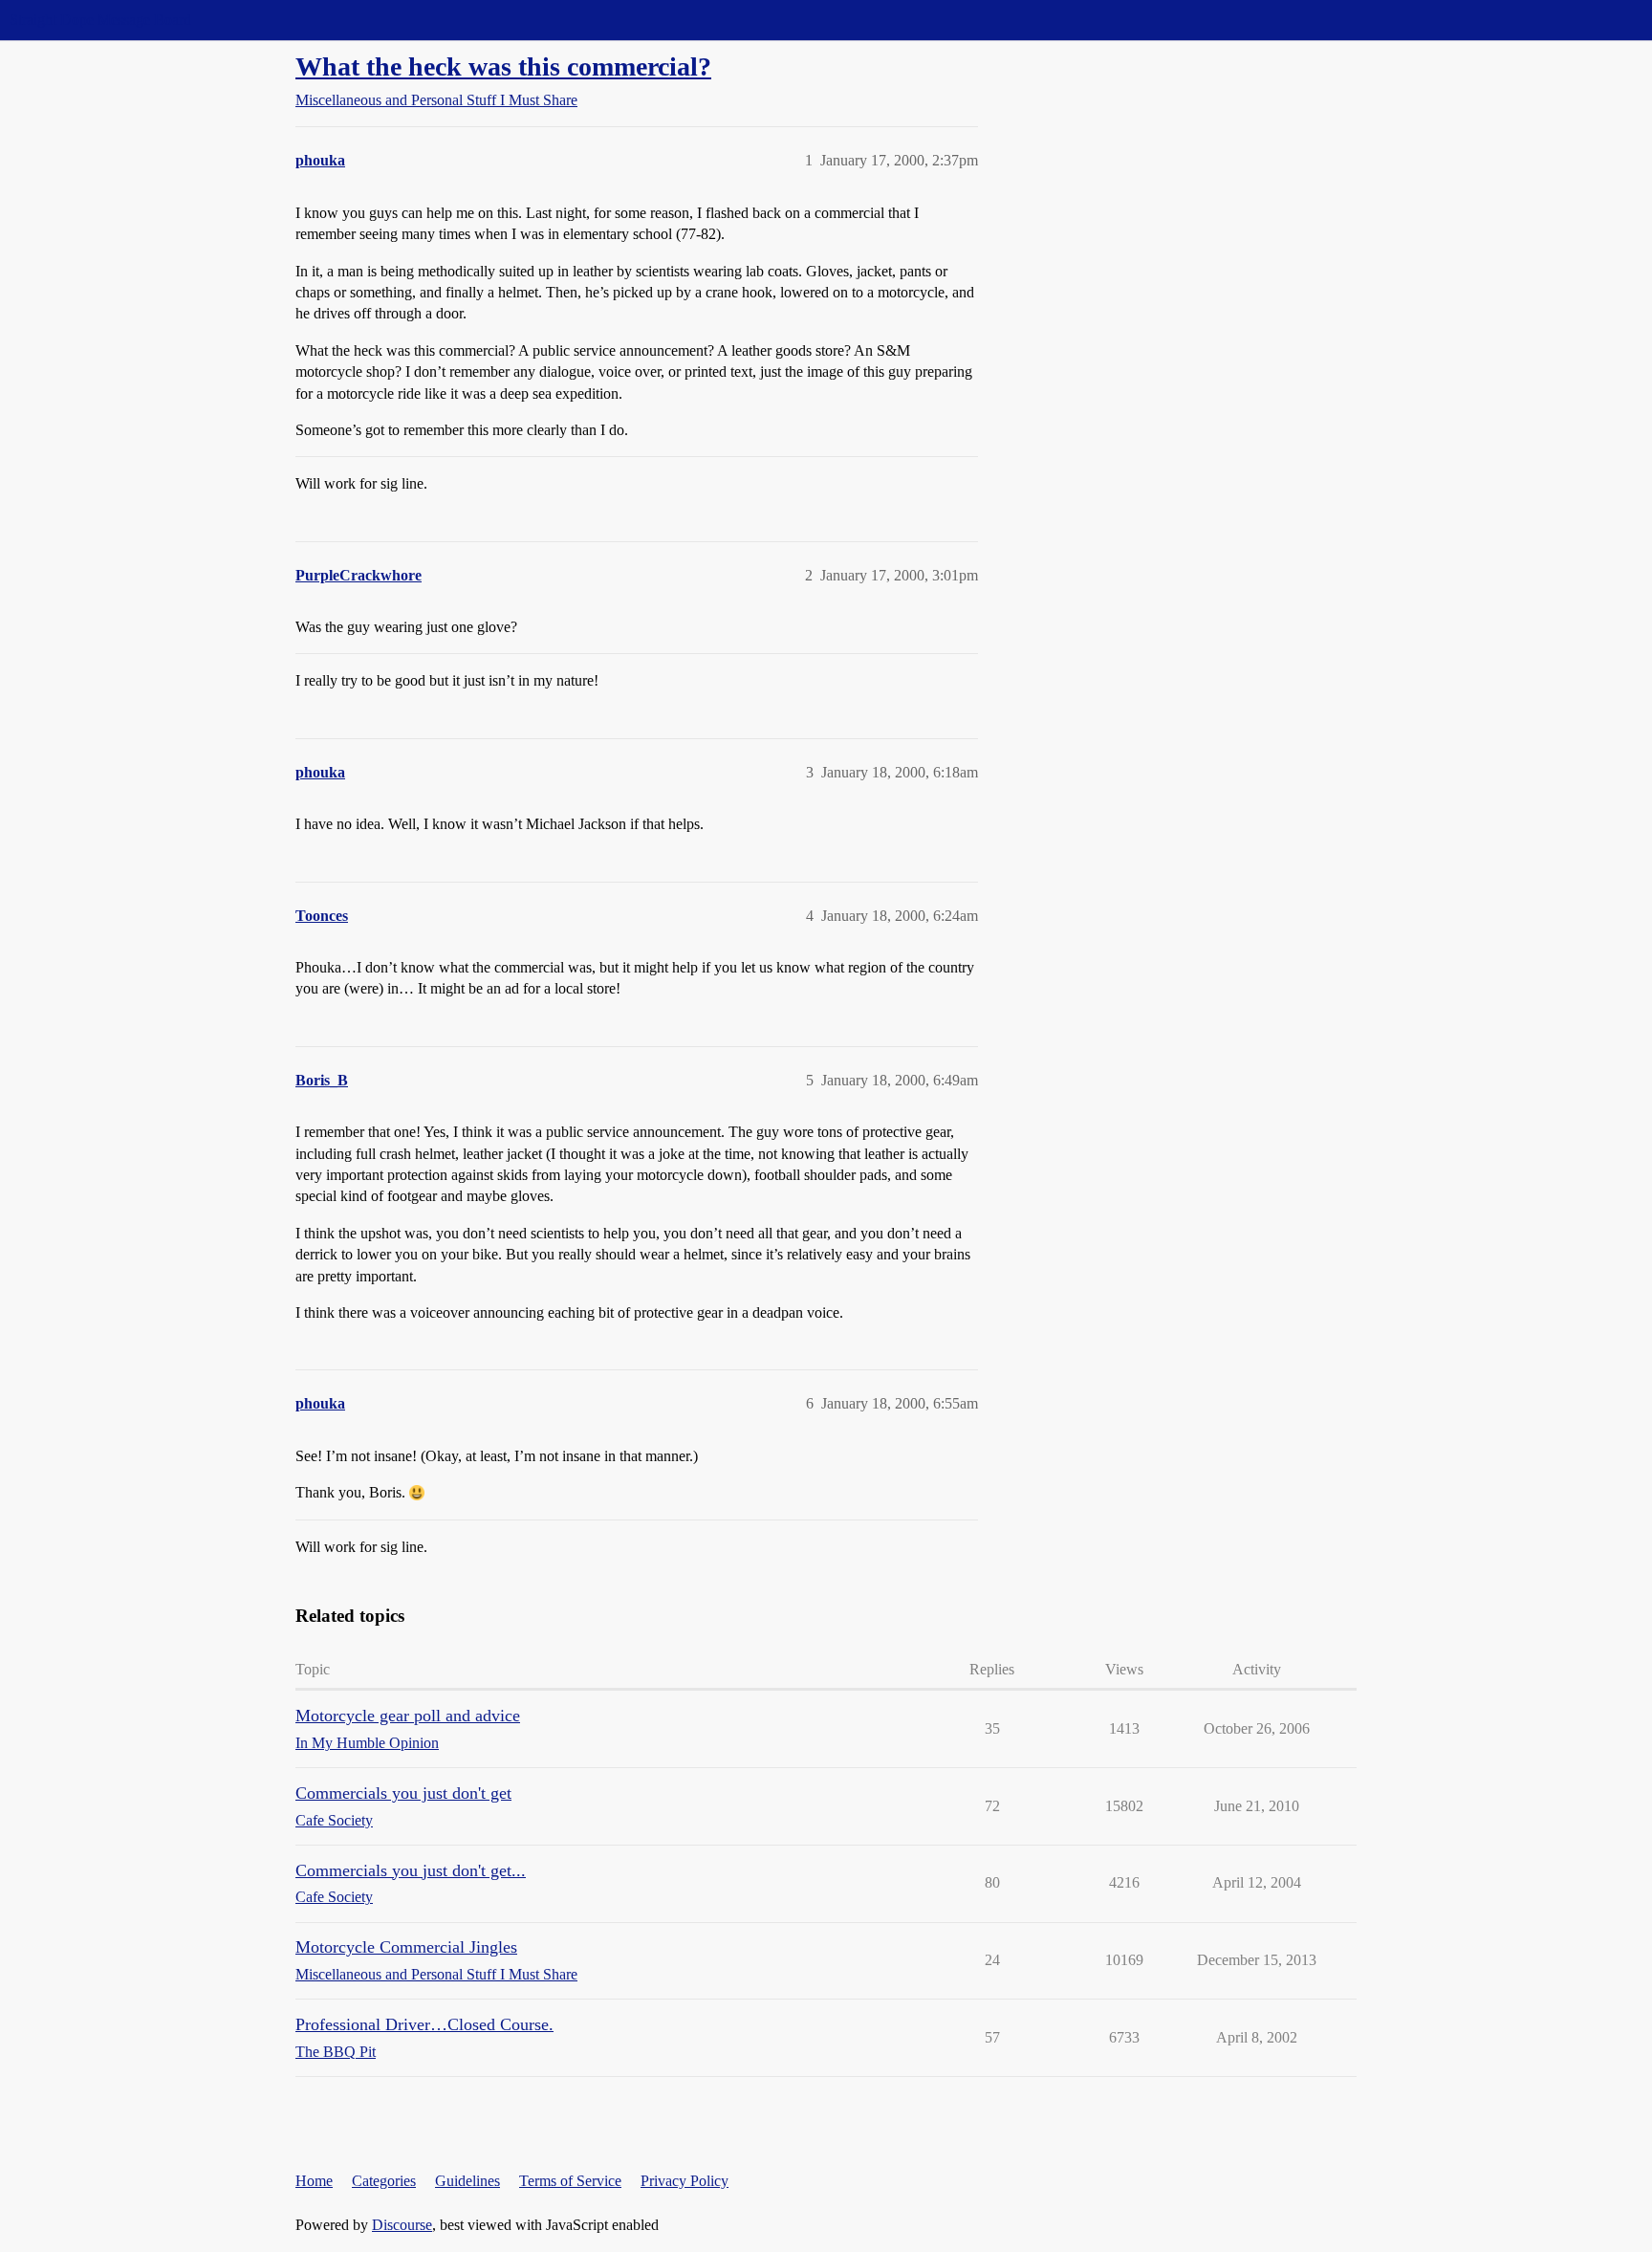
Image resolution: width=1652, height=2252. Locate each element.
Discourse (402, 2225)
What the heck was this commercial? (503, 66)
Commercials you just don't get (403, 1793)
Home (314, 2181)
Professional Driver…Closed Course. (424, 2024)
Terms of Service (570, 2181)
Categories (384, 2181)
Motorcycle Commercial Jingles (406, 1947)
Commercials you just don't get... (411, 1870)
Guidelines (467, 2181)
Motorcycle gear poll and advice (408, 1716)
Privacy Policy (685, 2181)
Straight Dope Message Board (100, 20)
